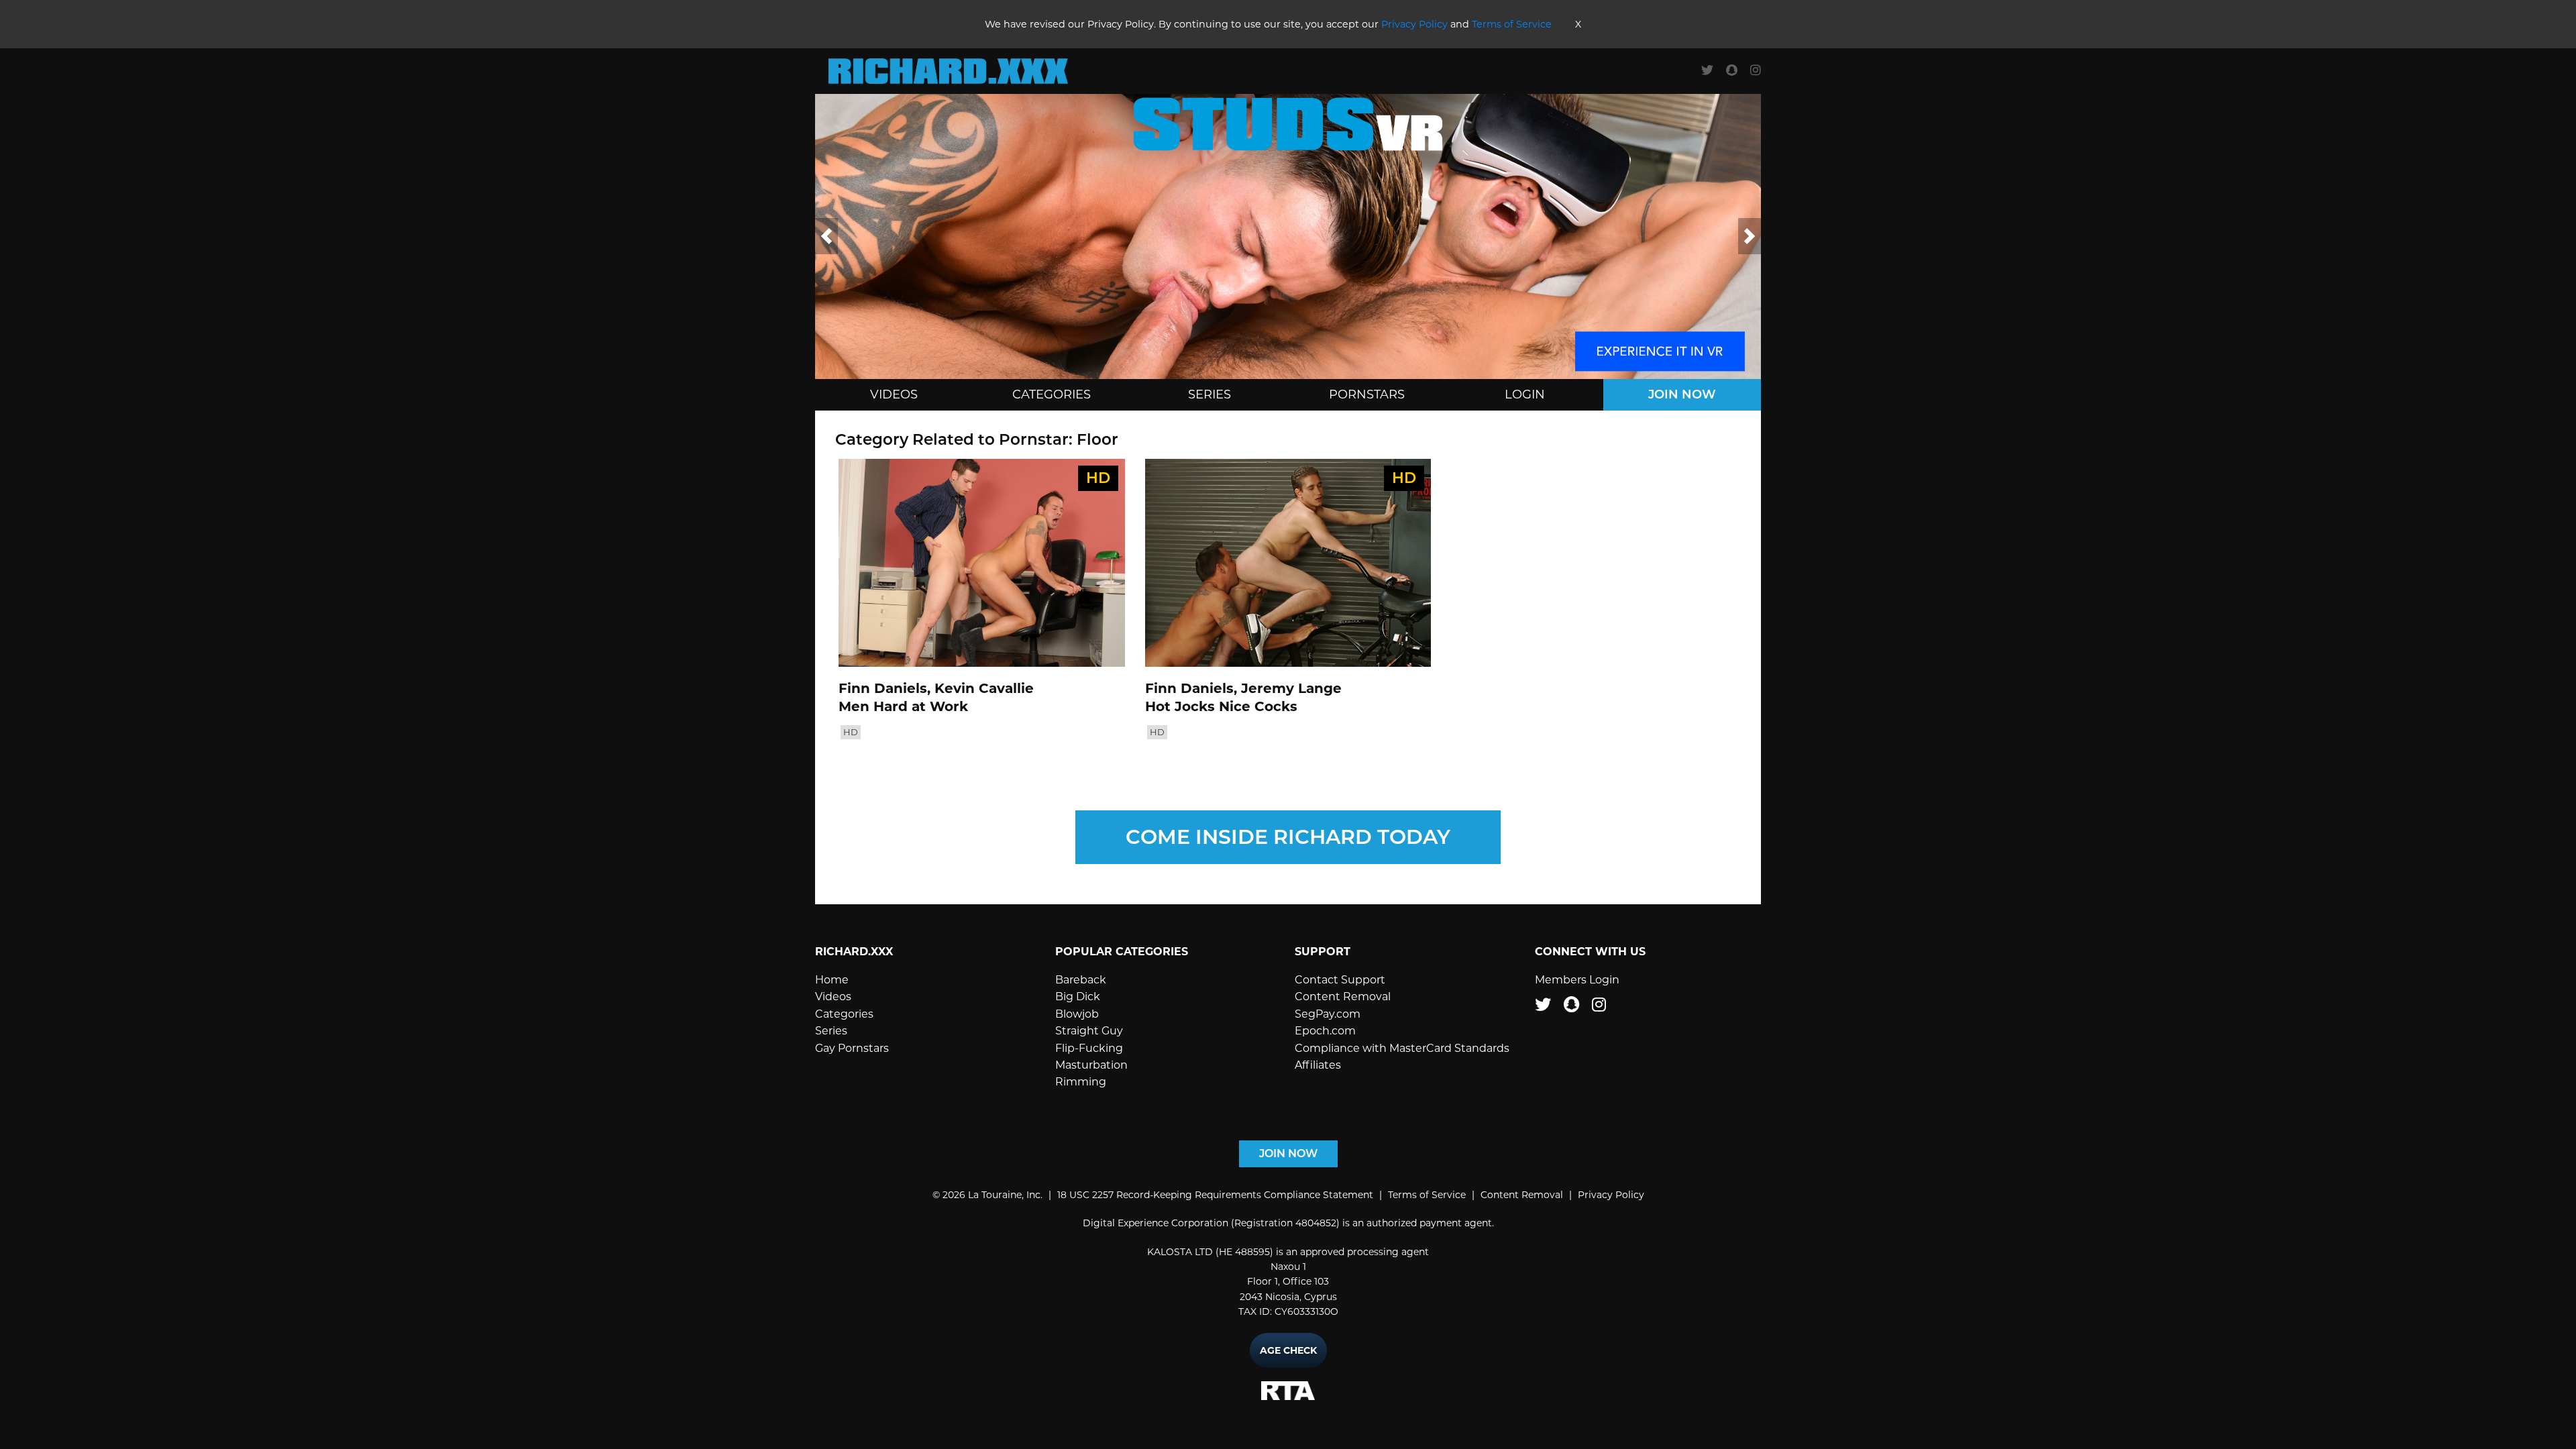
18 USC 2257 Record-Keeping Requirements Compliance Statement (1215, 1195)
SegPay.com (1328, 1014)
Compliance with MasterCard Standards (1402, 1048)
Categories (1052, 394)
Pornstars (1367, 394)
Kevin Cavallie (984, 688)
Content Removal (1343, 997)
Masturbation (1091, 1065)
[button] (826, 236)
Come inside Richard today (1288, 837)
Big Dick (1078, 997)
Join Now (1682, 394)
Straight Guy (1089, 1031)
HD (851, 732)
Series (1210, 394)
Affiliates (1318, 1065)
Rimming (1081, 1082)
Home (832, 980)
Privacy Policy (1414, 24)
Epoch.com (1325, 1031)
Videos (894, 394)
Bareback (1081, 980)
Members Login (1577, 980)
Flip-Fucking (1089, 1048)
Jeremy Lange (1291, 688)
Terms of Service (1512, 24)
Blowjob (1077, 1014)
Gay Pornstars (852, 1048)
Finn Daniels (883, 688)
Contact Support (1340, 980)
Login (1525, 394)
